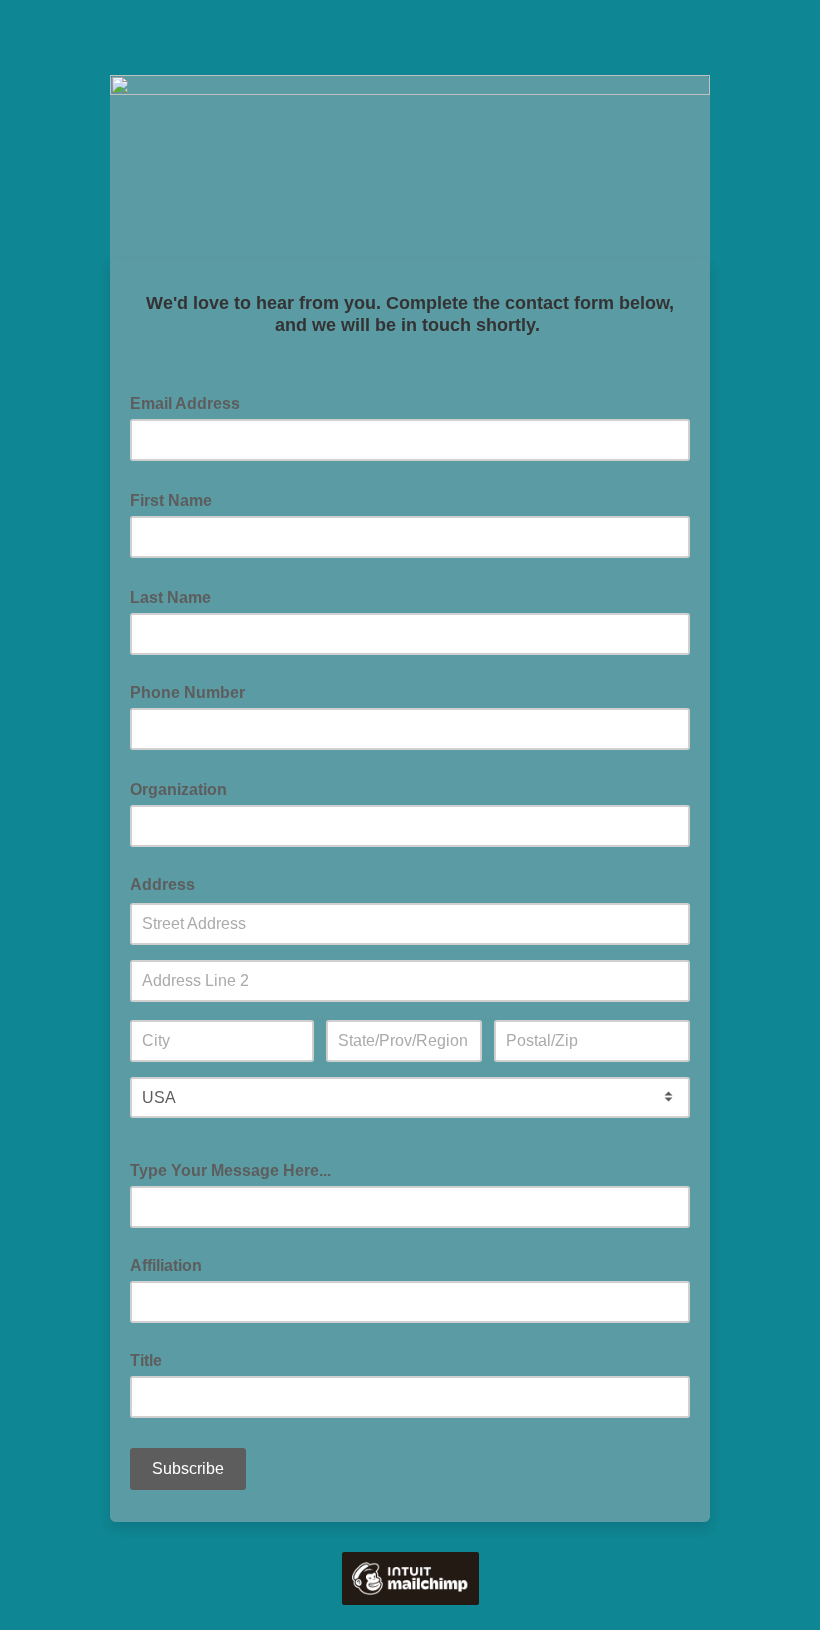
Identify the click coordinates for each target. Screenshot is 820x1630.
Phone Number (187, 692)
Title (146, 1360)
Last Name (176, 596)
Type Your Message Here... (230, 1170)
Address (162, 884)
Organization (184, 788)
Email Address (191, 402)
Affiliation (166, 1265)
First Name (177, 499)
